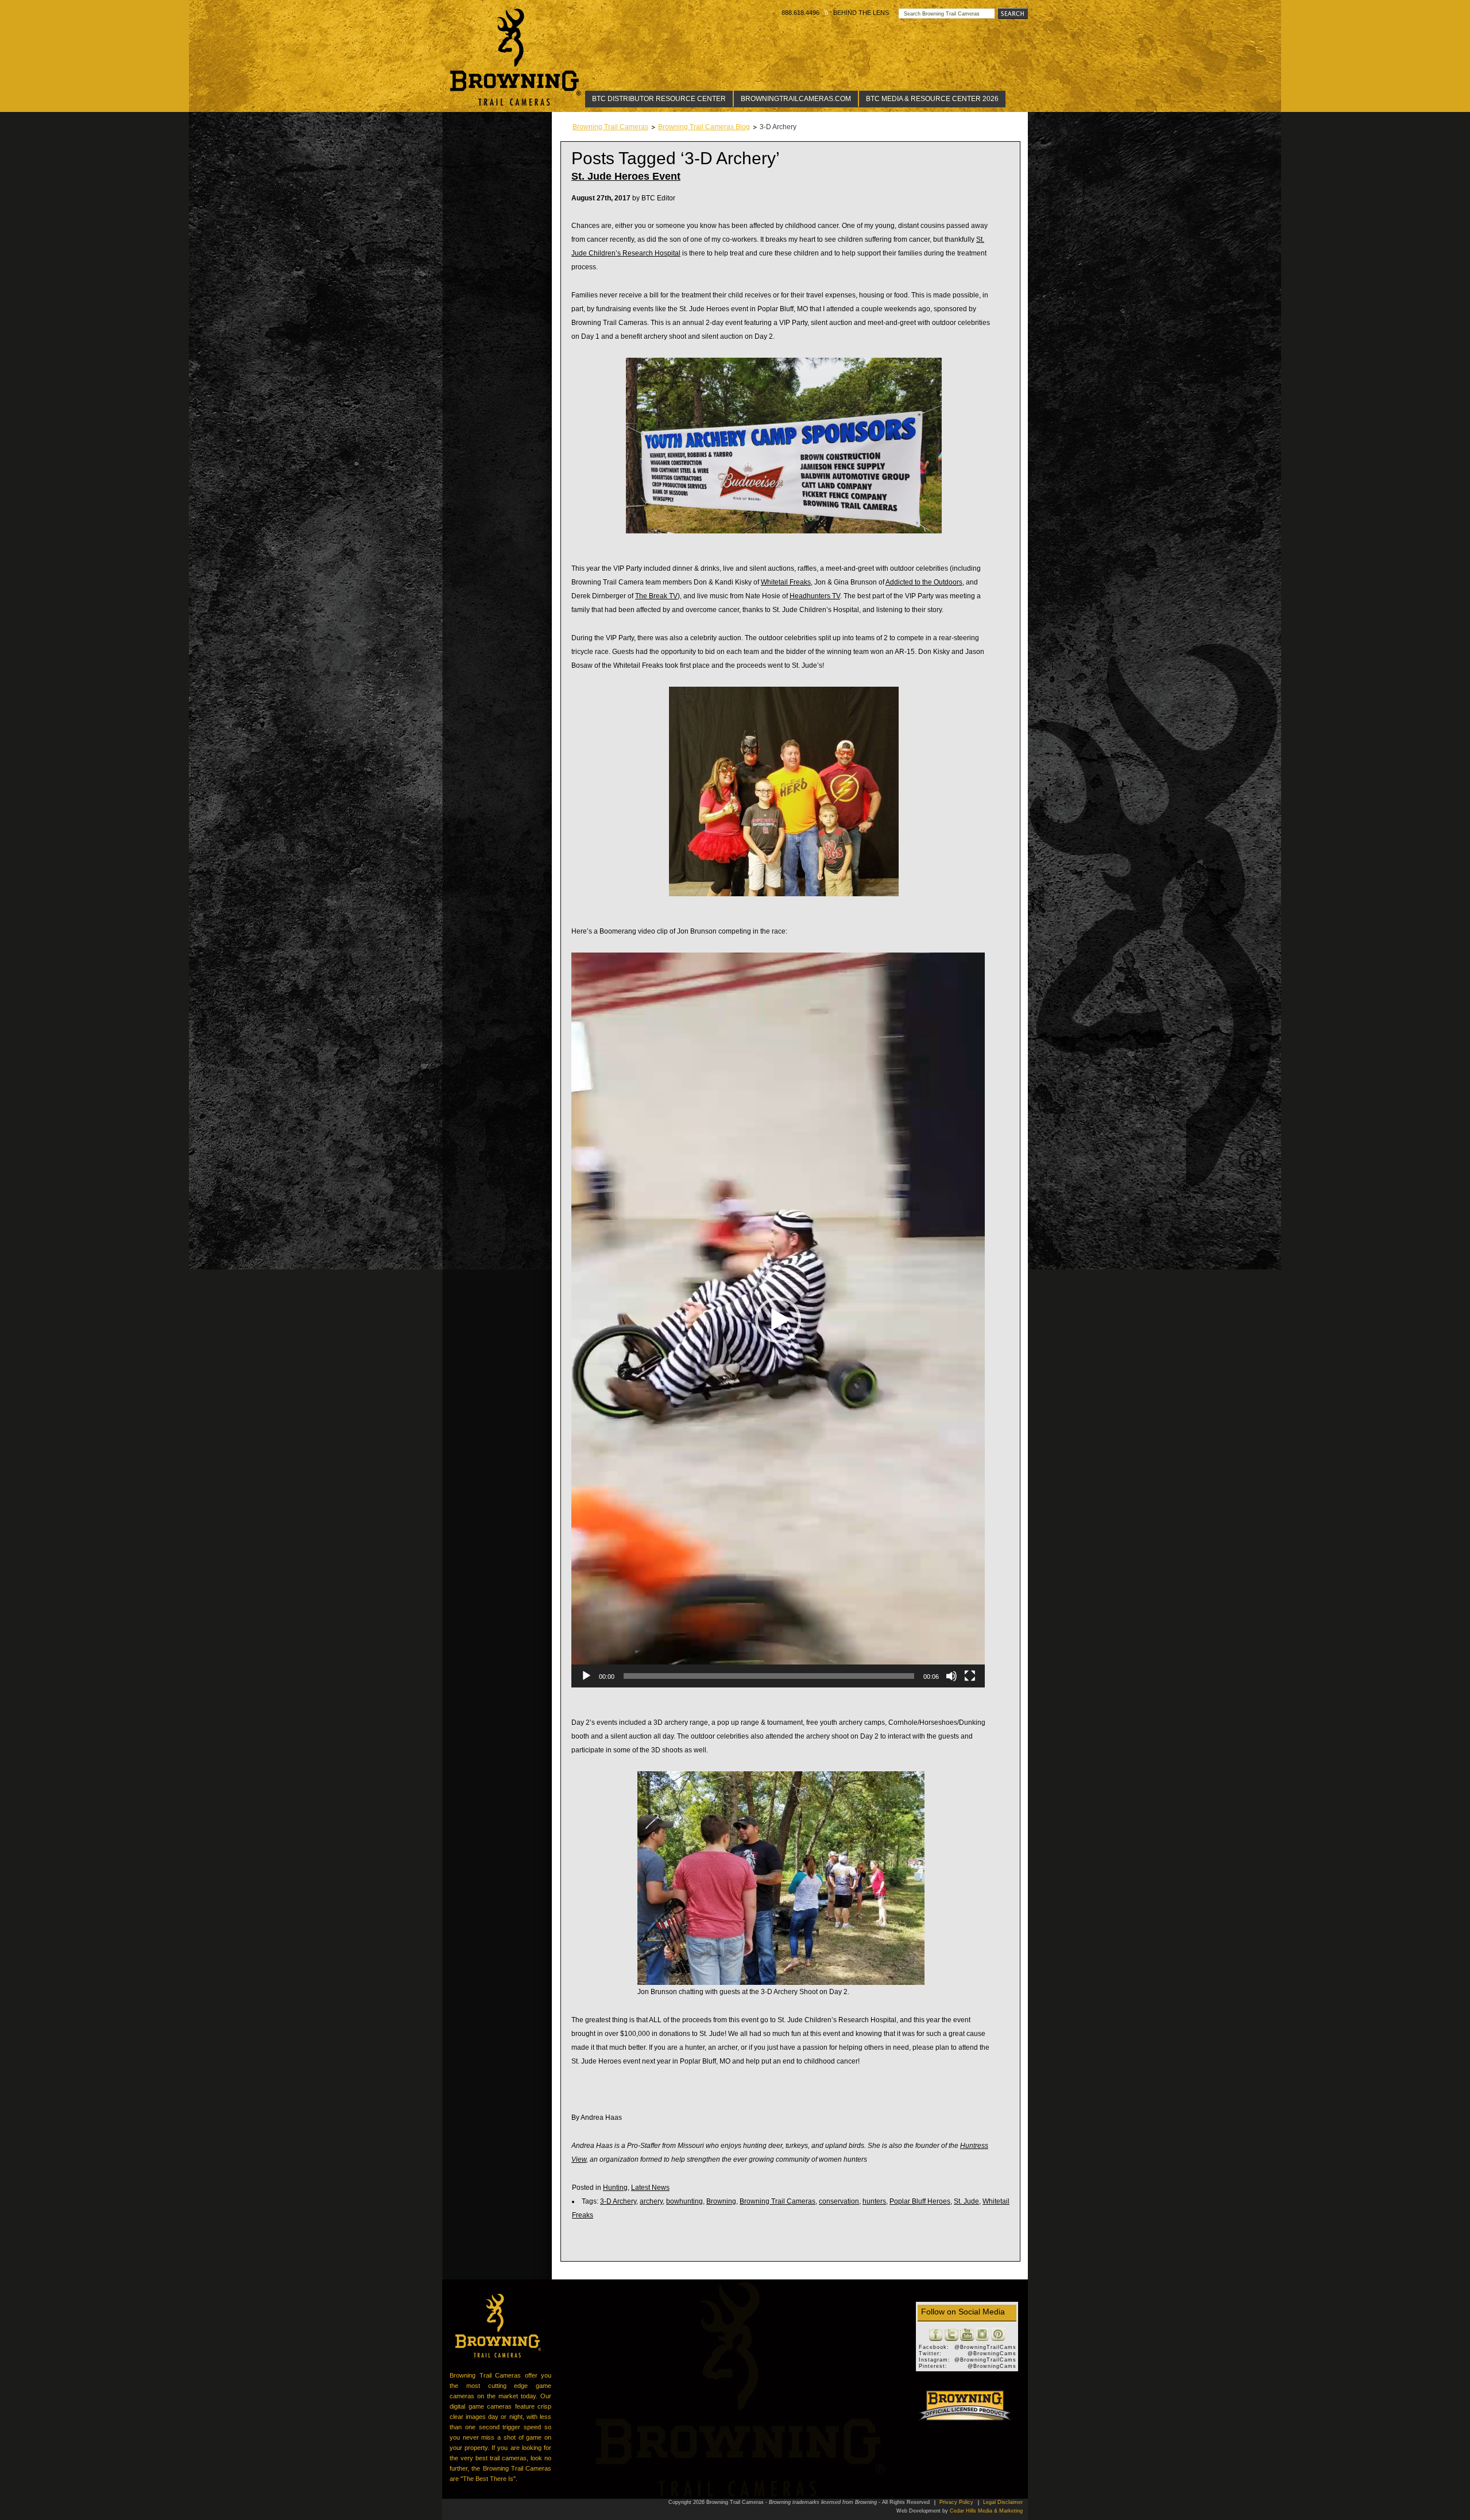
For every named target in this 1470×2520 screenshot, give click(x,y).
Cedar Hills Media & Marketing (986, 2511)
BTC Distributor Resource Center (659, 99)
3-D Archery (618, 2201)
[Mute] (951, 1676)
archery (651, 2201)
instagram (982, 2335)
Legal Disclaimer (1003, 2502)
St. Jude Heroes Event (626, 176)
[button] (778, 1320)
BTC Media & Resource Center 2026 (932, 99)
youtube (967, 2335)
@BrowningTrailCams (985, 2347)
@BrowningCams (992, 2353)
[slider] (769, 1676)
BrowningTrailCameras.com (796, 99)
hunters (874, 2201)
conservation (839, 2201)
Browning (721, 2201)
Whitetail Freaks (786, 582)
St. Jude (966, 2201)
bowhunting (684, 2201)
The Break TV (656, 596)
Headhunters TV (815, 596)
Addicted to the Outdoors (924, 582)
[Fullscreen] (970, 1676)
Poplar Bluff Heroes (920, 2201)
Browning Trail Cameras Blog (704, 127)
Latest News (650, 2188)
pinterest (998, 2335)
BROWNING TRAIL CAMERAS (498, 2326)
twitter (951, 2335)
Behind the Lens (861, 13)
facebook (936, 2335)
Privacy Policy (956, 2502)
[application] (778, 1320)
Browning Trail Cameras (516, 57)
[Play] (586, 1676)
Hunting (615, 2188)
